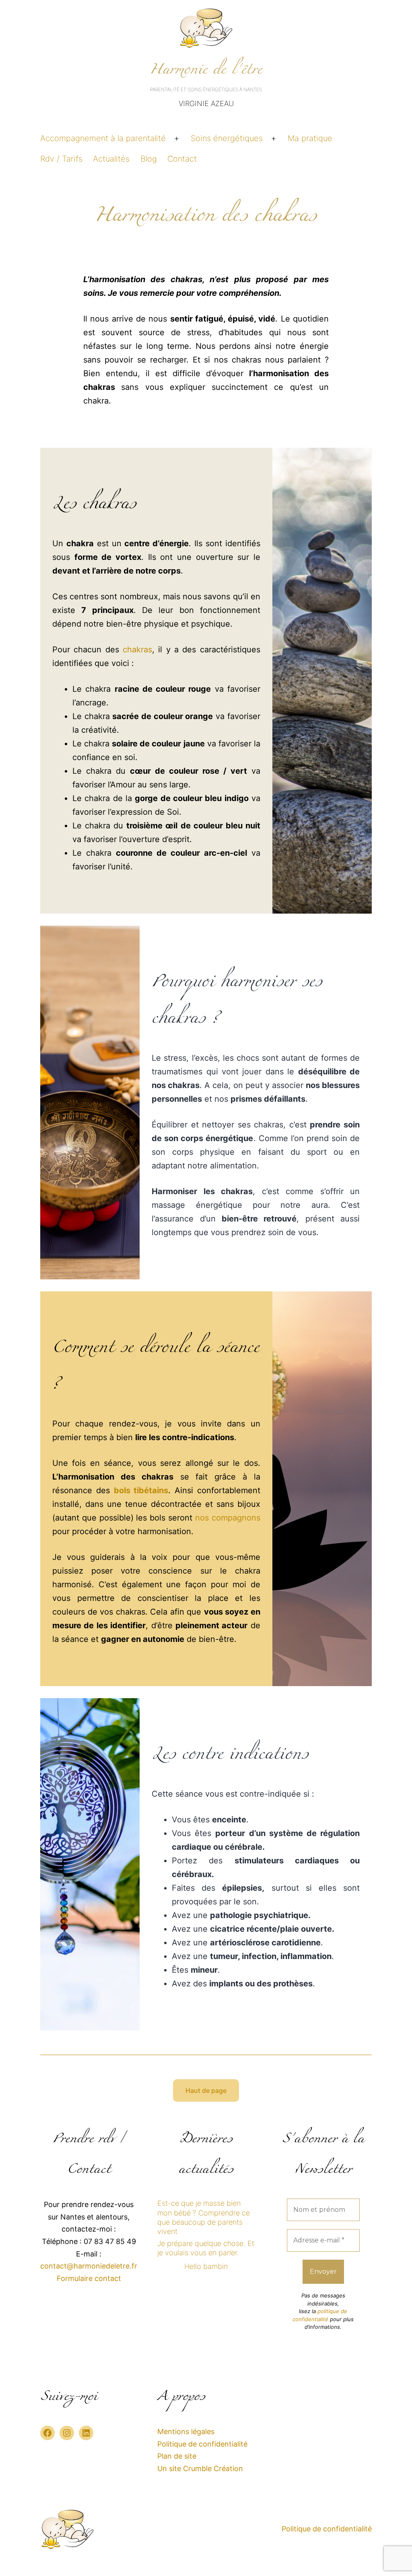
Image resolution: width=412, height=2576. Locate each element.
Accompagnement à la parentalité (103, 138)
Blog (149, 159)
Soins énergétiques (227, 138)
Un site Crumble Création (200, 2468)
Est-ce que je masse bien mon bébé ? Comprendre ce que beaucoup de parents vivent (204, 2217)
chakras (137, 650)
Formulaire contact (89, 2278)
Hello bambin (206, 2266)
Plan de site (177, 2456)
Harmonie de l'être (206, 72)
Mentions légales (186, 2432)
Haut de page (206, 2090)
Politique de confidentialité (202, 2444)
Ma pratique (310, 138)
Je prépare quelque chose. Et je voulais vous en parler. (206, 2248)
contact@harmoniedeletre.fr (89, 2266)
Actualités (111, 159)
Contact (182, 159)
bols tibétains (141, 1490)
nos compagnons (228, 1518)
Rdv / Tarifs (61, 159)
